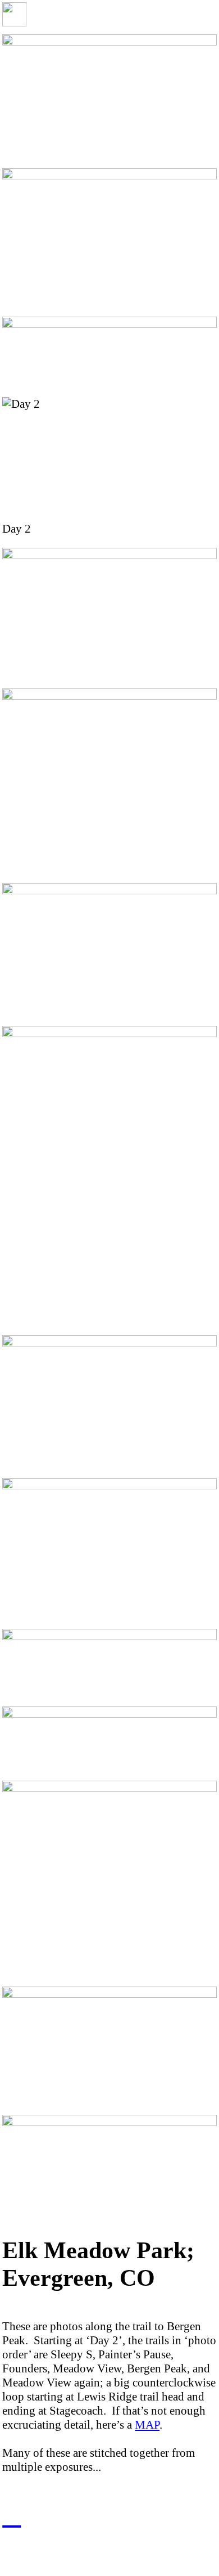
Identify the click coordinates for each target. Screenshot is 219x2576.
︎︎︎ (12, 2516)
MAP (147, 2425)
